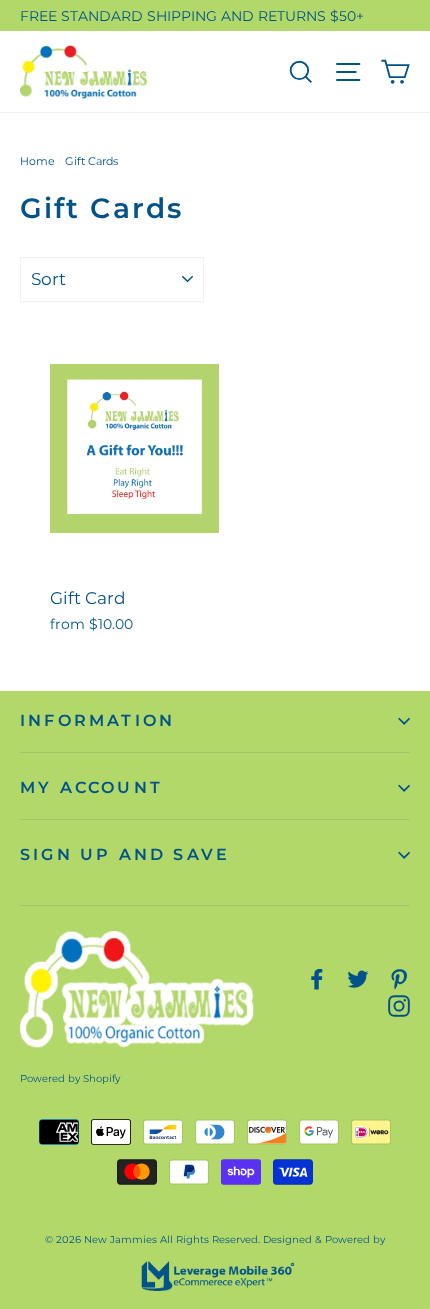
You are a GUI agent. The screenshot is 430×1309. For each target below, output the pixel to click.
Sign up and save (125, 854)
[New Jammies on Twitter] (358, 977)
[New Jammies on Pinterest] (399, 977)
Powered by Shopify (70, 1078)
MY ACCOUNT (91, 787)
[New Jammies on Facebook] (317, 977)
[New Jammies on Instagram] (399, 1004)
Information (97, 720)
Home (37, 161)
